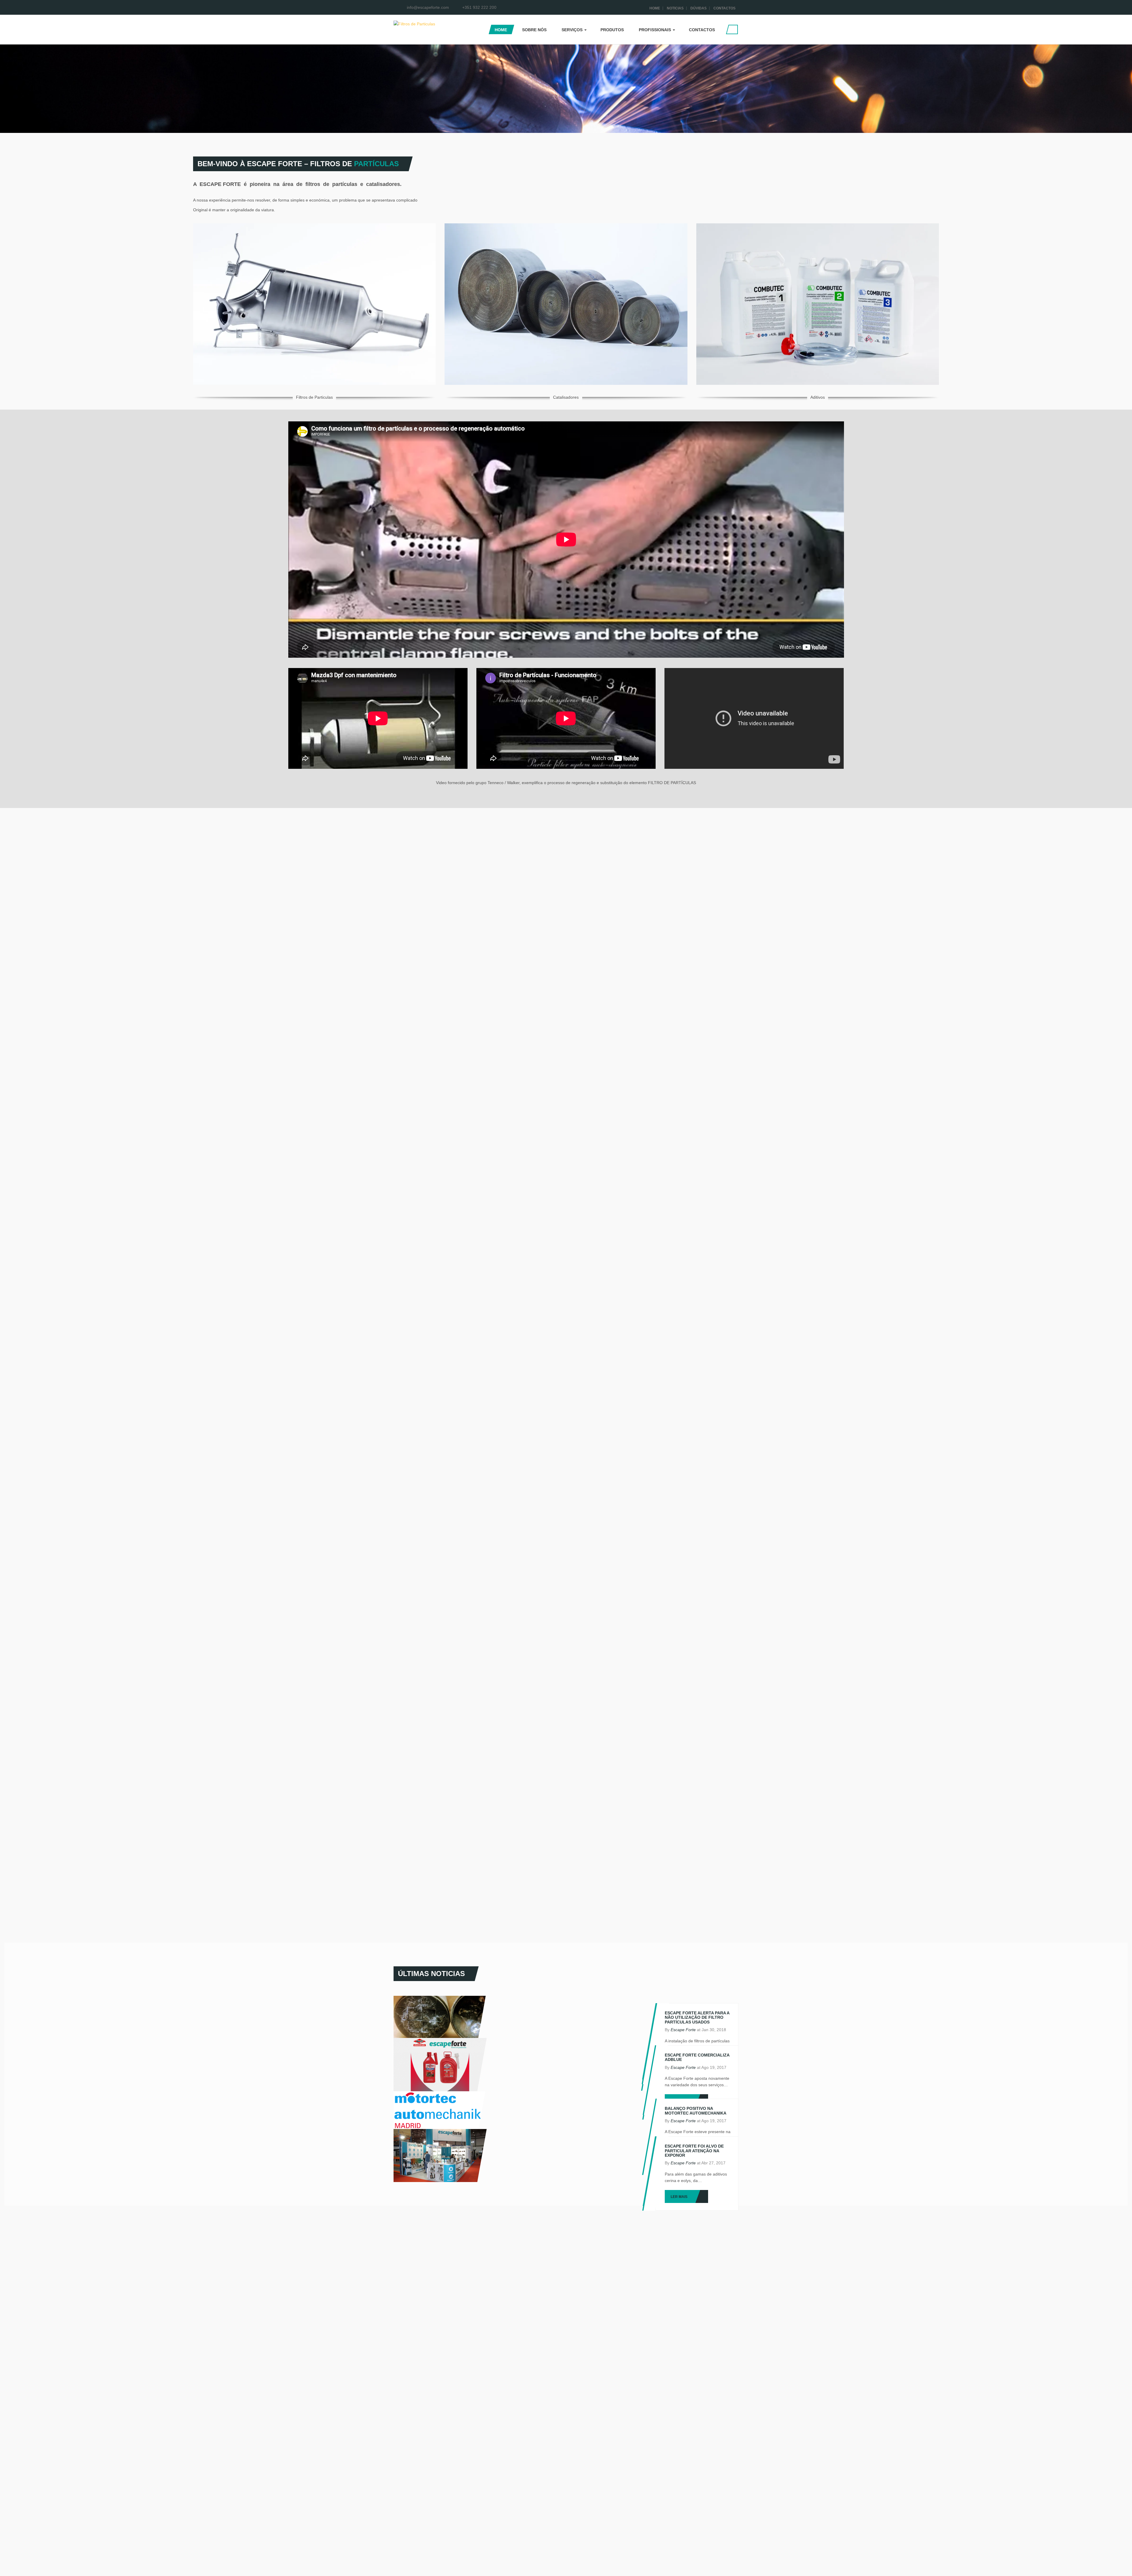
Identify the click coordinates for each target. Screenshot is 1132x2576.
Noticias (675, 8)
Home (655, 8)
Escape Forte (683, 2030)
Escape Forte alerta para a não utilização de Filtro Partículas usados (697, 2017)
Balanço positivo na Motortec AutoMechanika (696, 2111)
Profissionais (655, 30)
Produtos (612, 30)
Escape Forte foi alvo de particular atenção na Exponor (694, 2151)
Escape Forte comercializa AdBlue (697, 2057)
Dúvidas (699, 8)
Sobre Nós (534, 30)
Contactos (724, 8)
